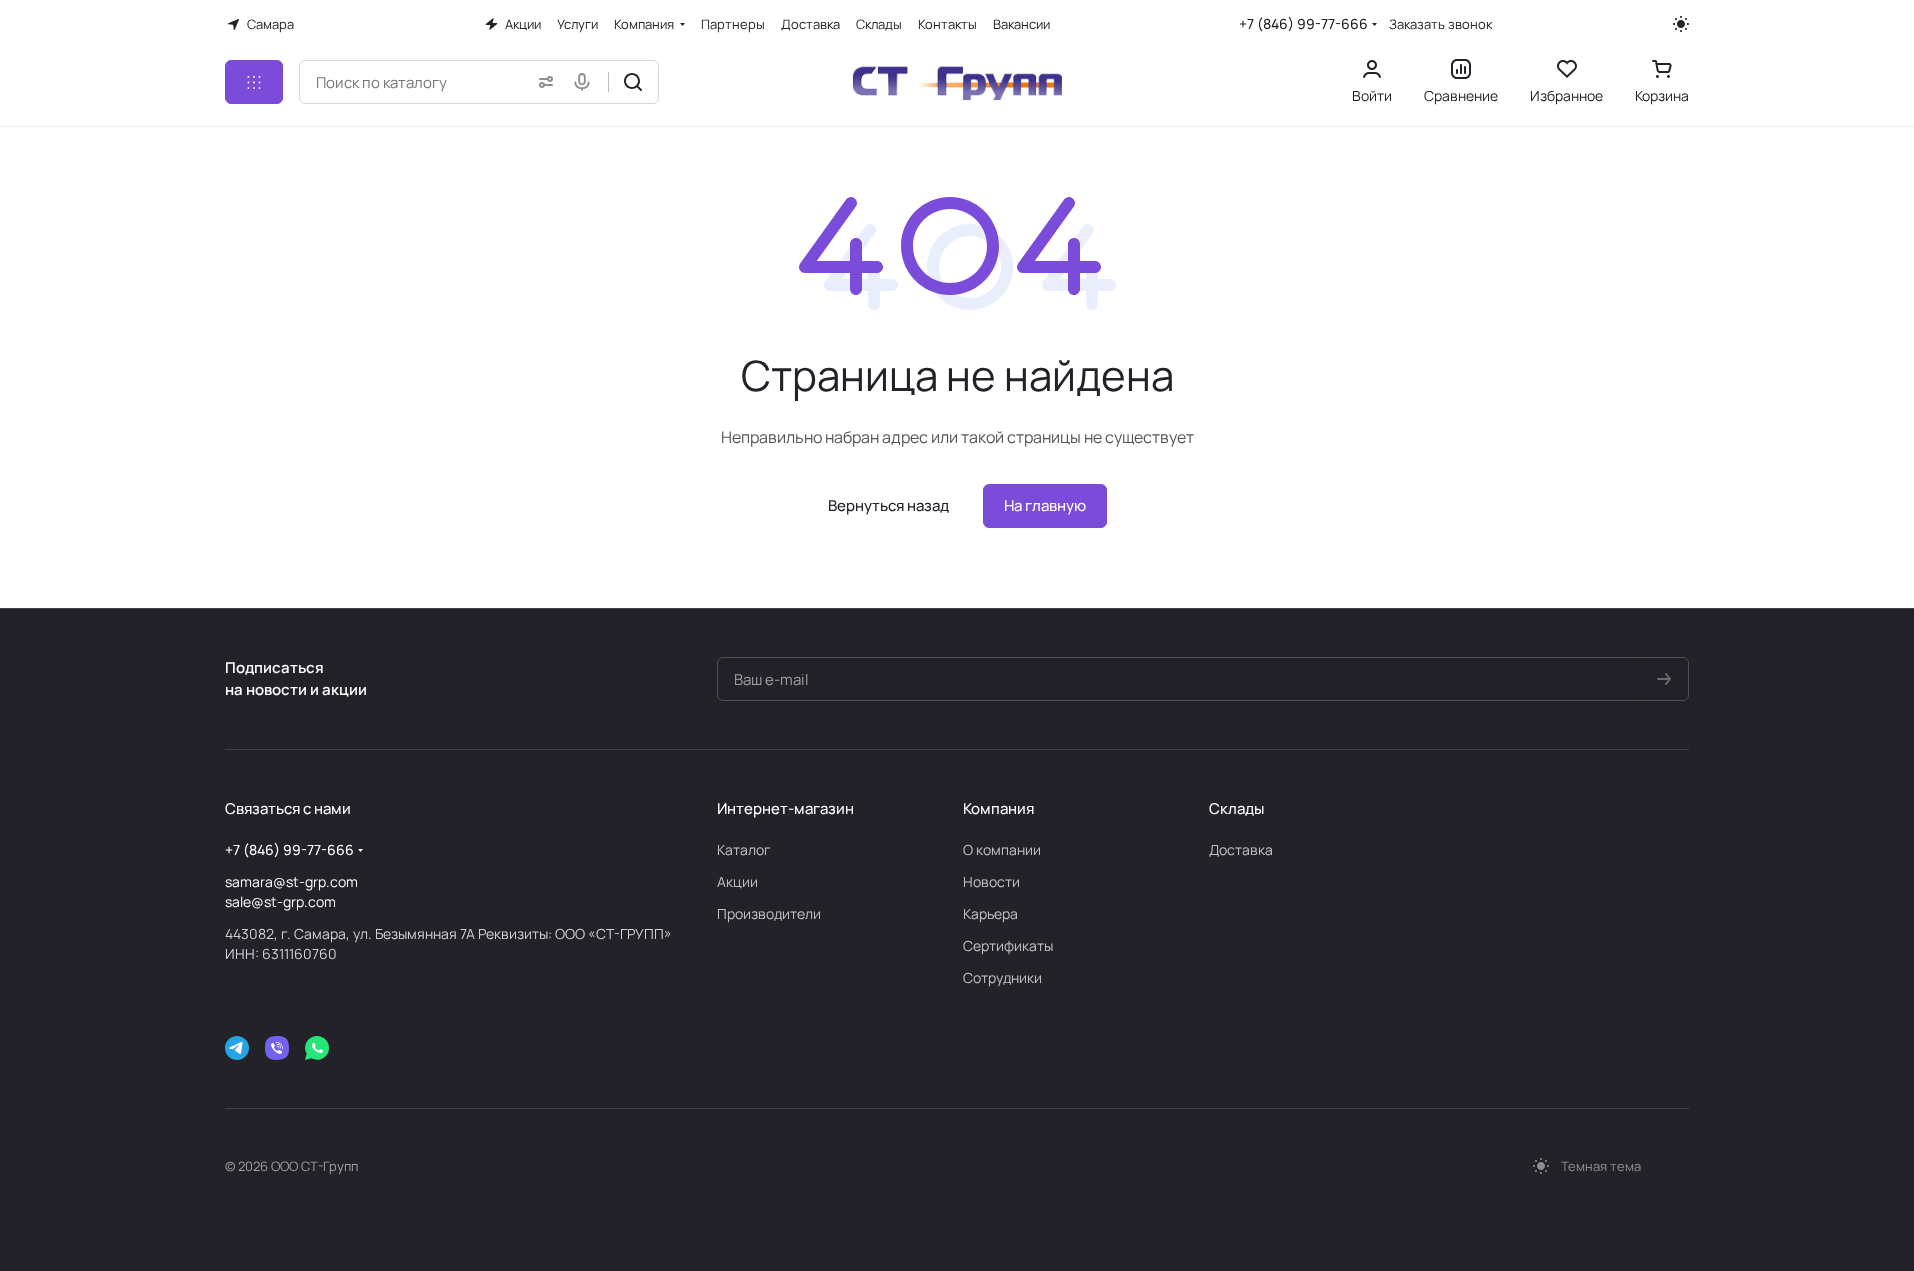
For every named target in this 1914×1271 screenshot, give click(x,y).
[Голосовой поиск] (586, 82)
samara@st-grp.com (291, 881)
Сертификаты (1008, 945)
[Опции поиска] (542, 82)
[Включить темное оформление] (1681, 24)
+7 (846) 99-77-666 (1303, 23)
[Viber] (277, 1048)
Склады (1236, 808)
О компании (1002, 849)
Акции (737, 881)
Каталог (744, 849)
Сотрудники (1002, 977)
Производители (769, 913)
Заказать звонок (1440, 24)
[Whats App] (317, 1048)
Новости (991, 881)
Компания (998, 808)
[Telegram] (237, 1048)
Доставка (1241, 849)
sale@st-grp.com (280, 901)
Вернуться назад (888, 505)
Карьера (990, 913)
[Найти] (633, 82)
